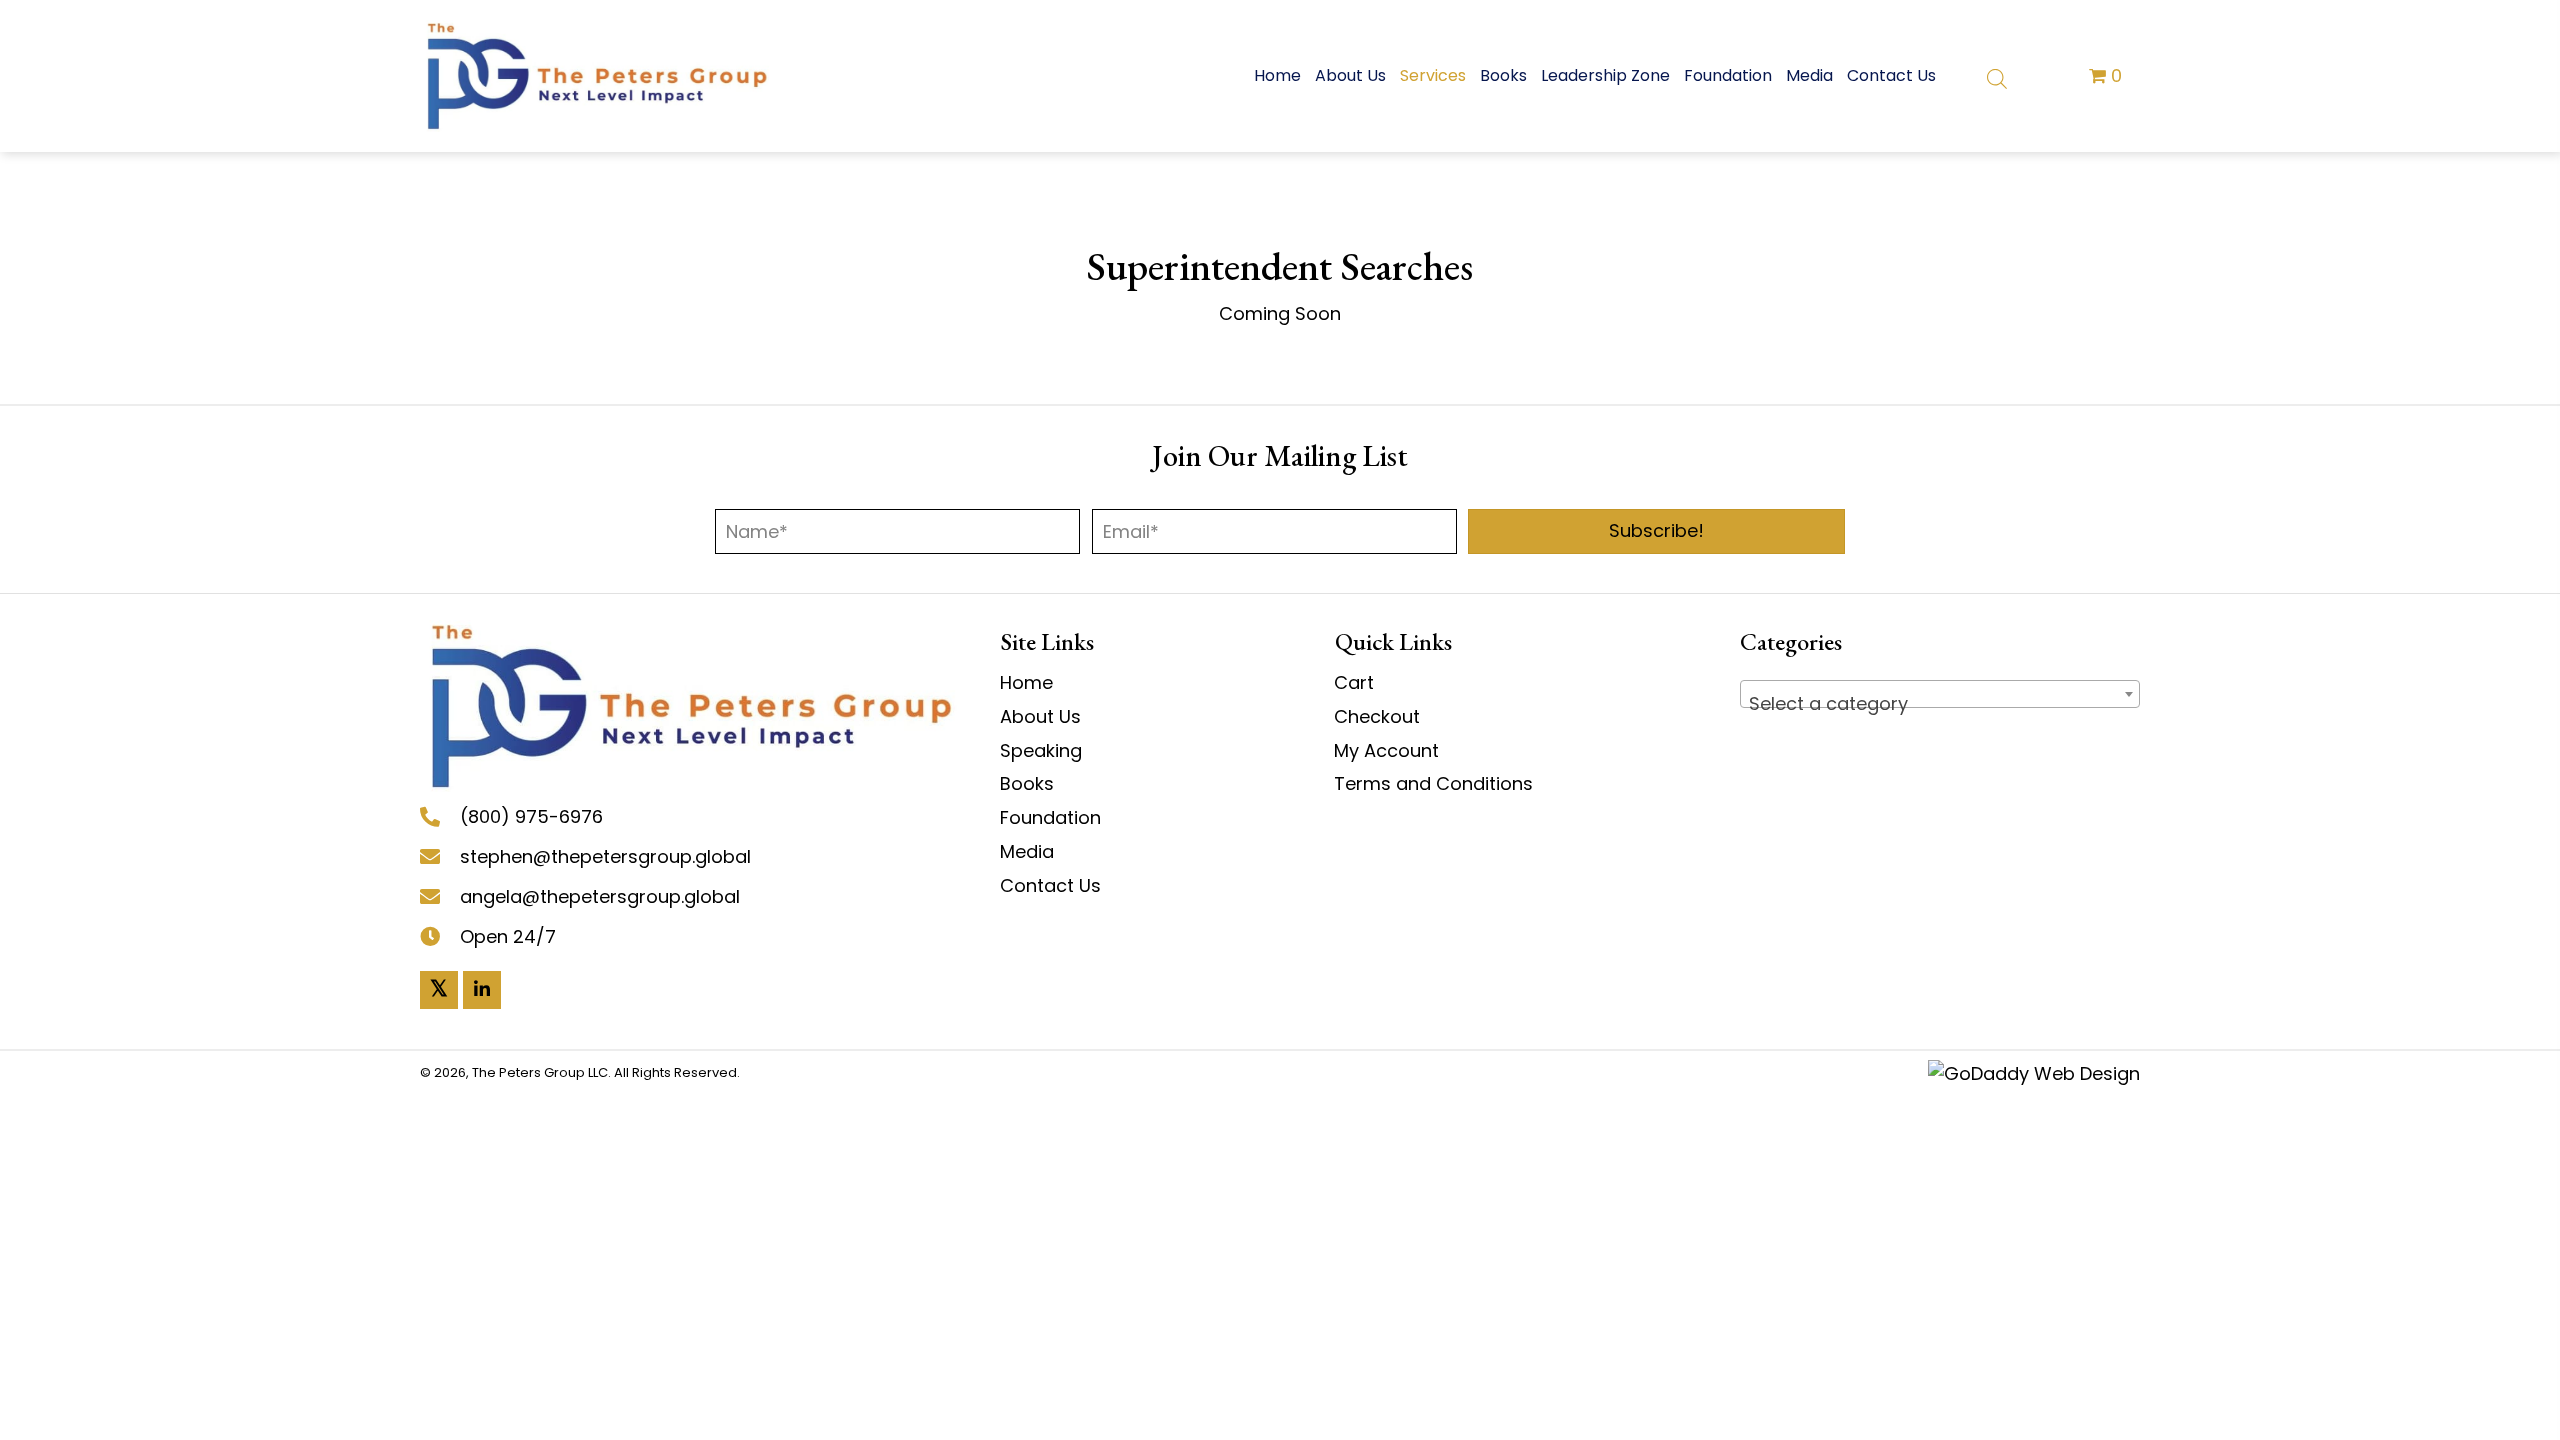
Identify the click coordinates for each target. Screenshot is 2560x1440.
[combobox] (1940, 694)
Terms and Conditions (1433, 783)
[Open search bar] (1997, 77)
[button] (1656, 531)
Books (1027, 783)
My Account (1386, 750)
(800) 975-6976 (531, 816)
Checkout (1377, 716)
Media (1027, 851)
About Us (1040, 716)
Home (1026, 682)
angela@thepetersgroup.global (600, 896)
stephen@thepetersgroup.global (605, 856)
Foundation (1050, 817)
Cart (1354, 682)
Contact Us (1050, 885)
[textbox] (1940, 704)
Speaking (1041, 750)
